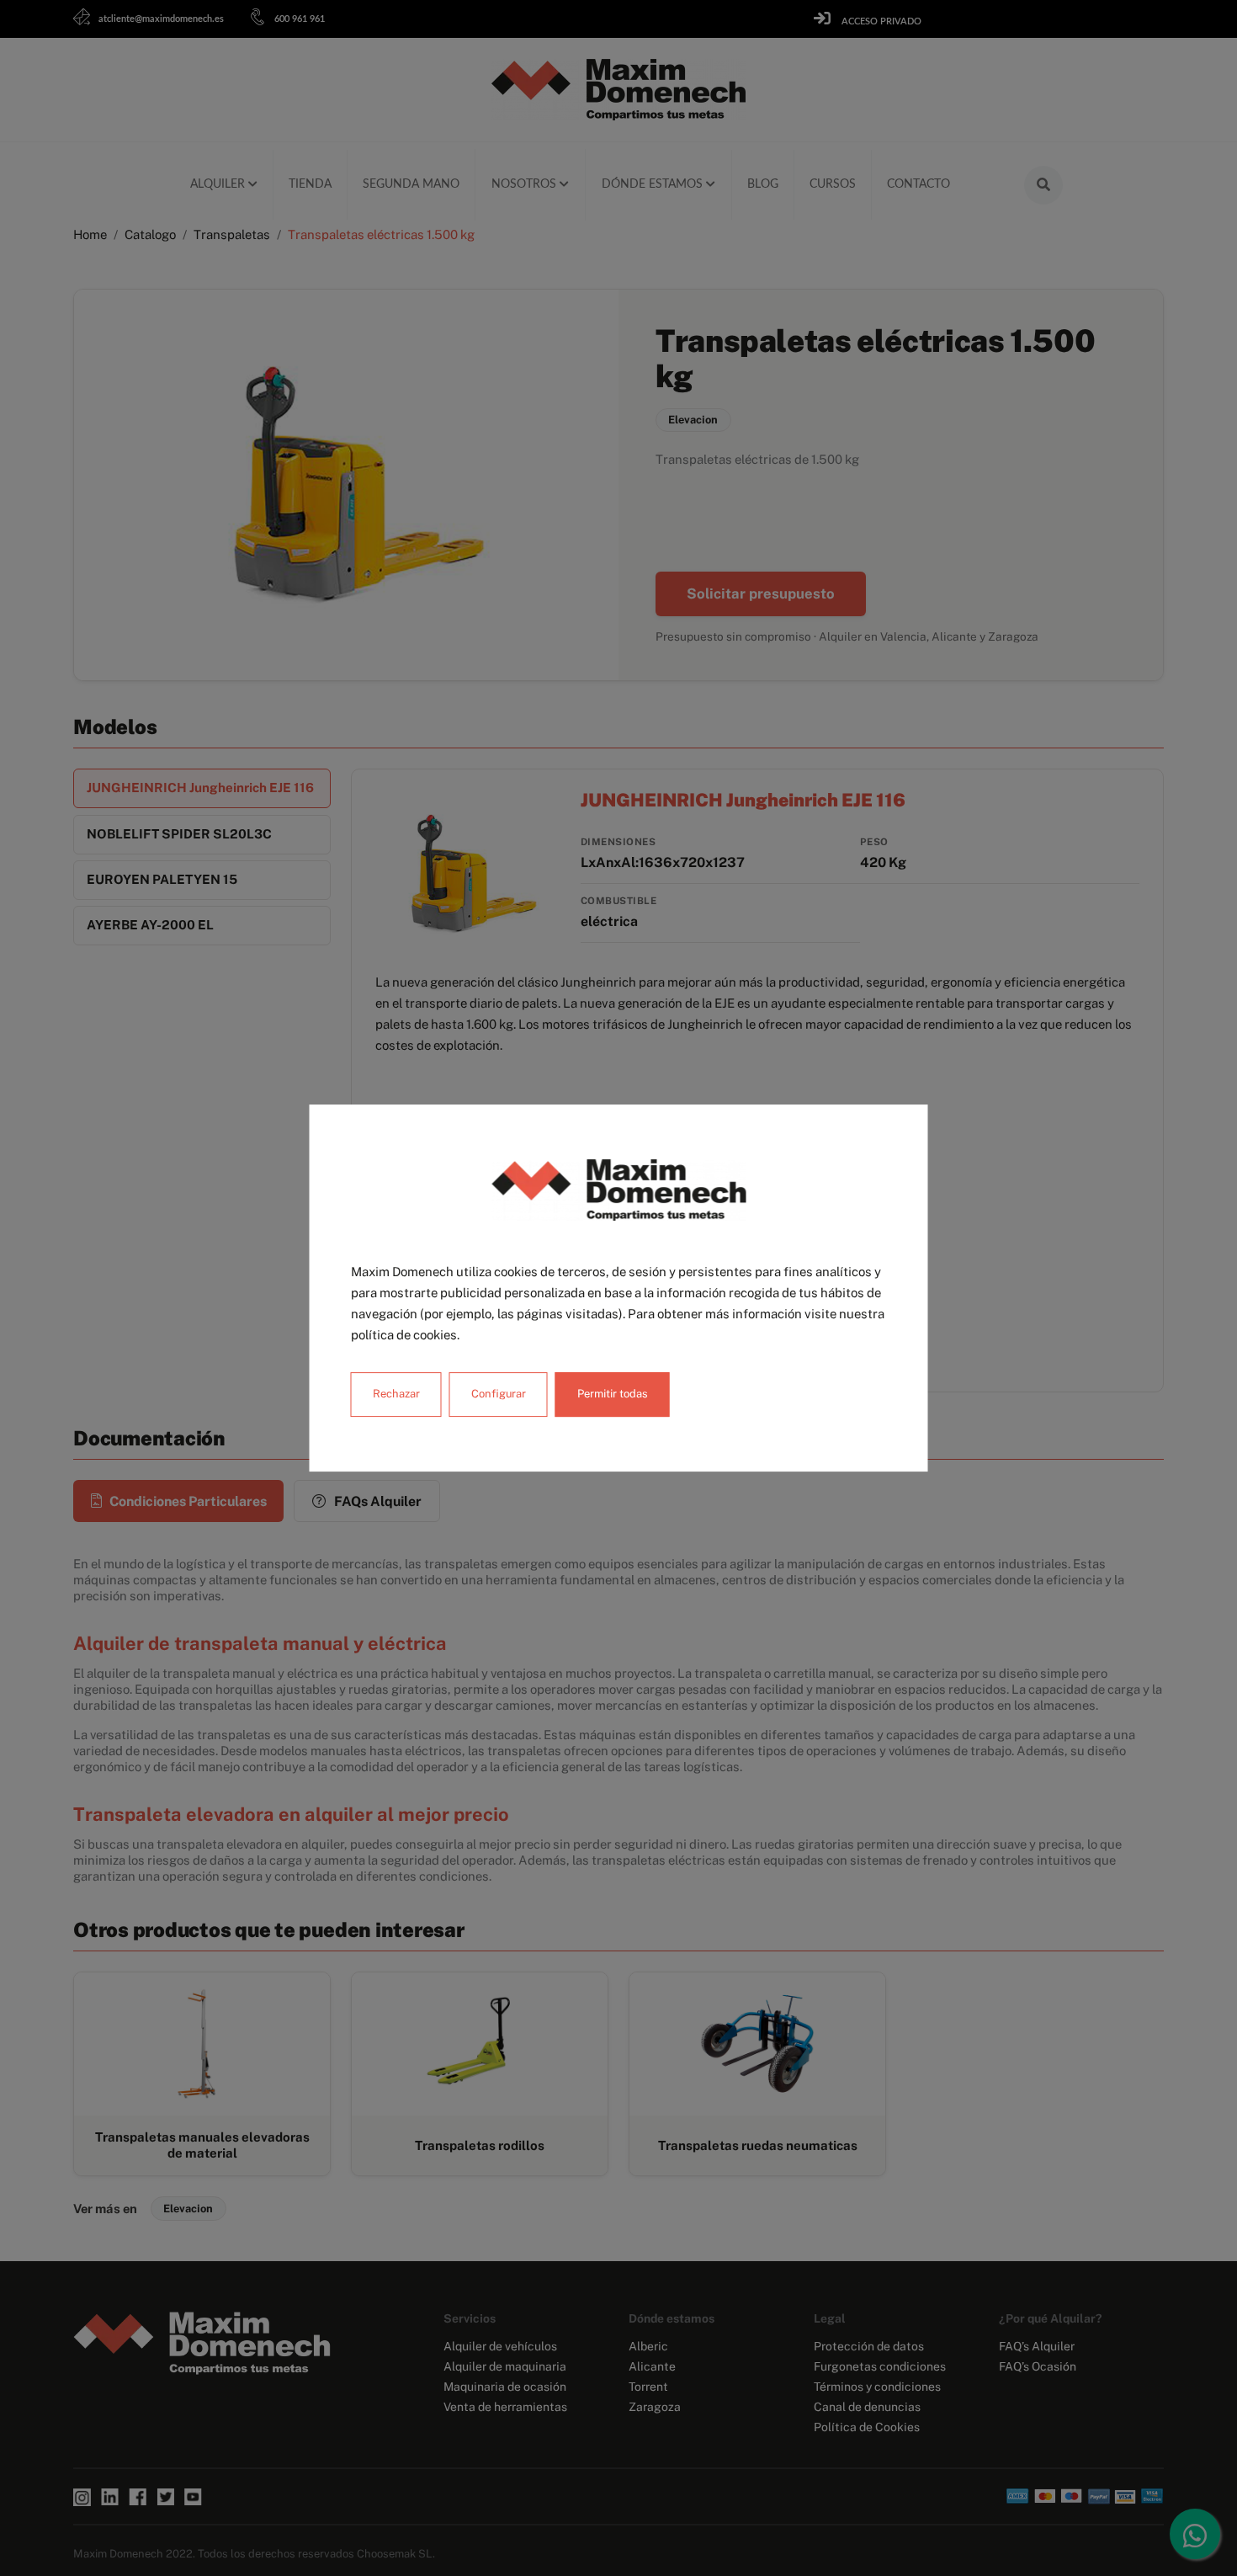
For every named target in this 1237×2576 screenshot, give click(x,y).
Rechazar (396, 1394)
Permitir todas (613, 1394)
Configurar (499, 1394)
